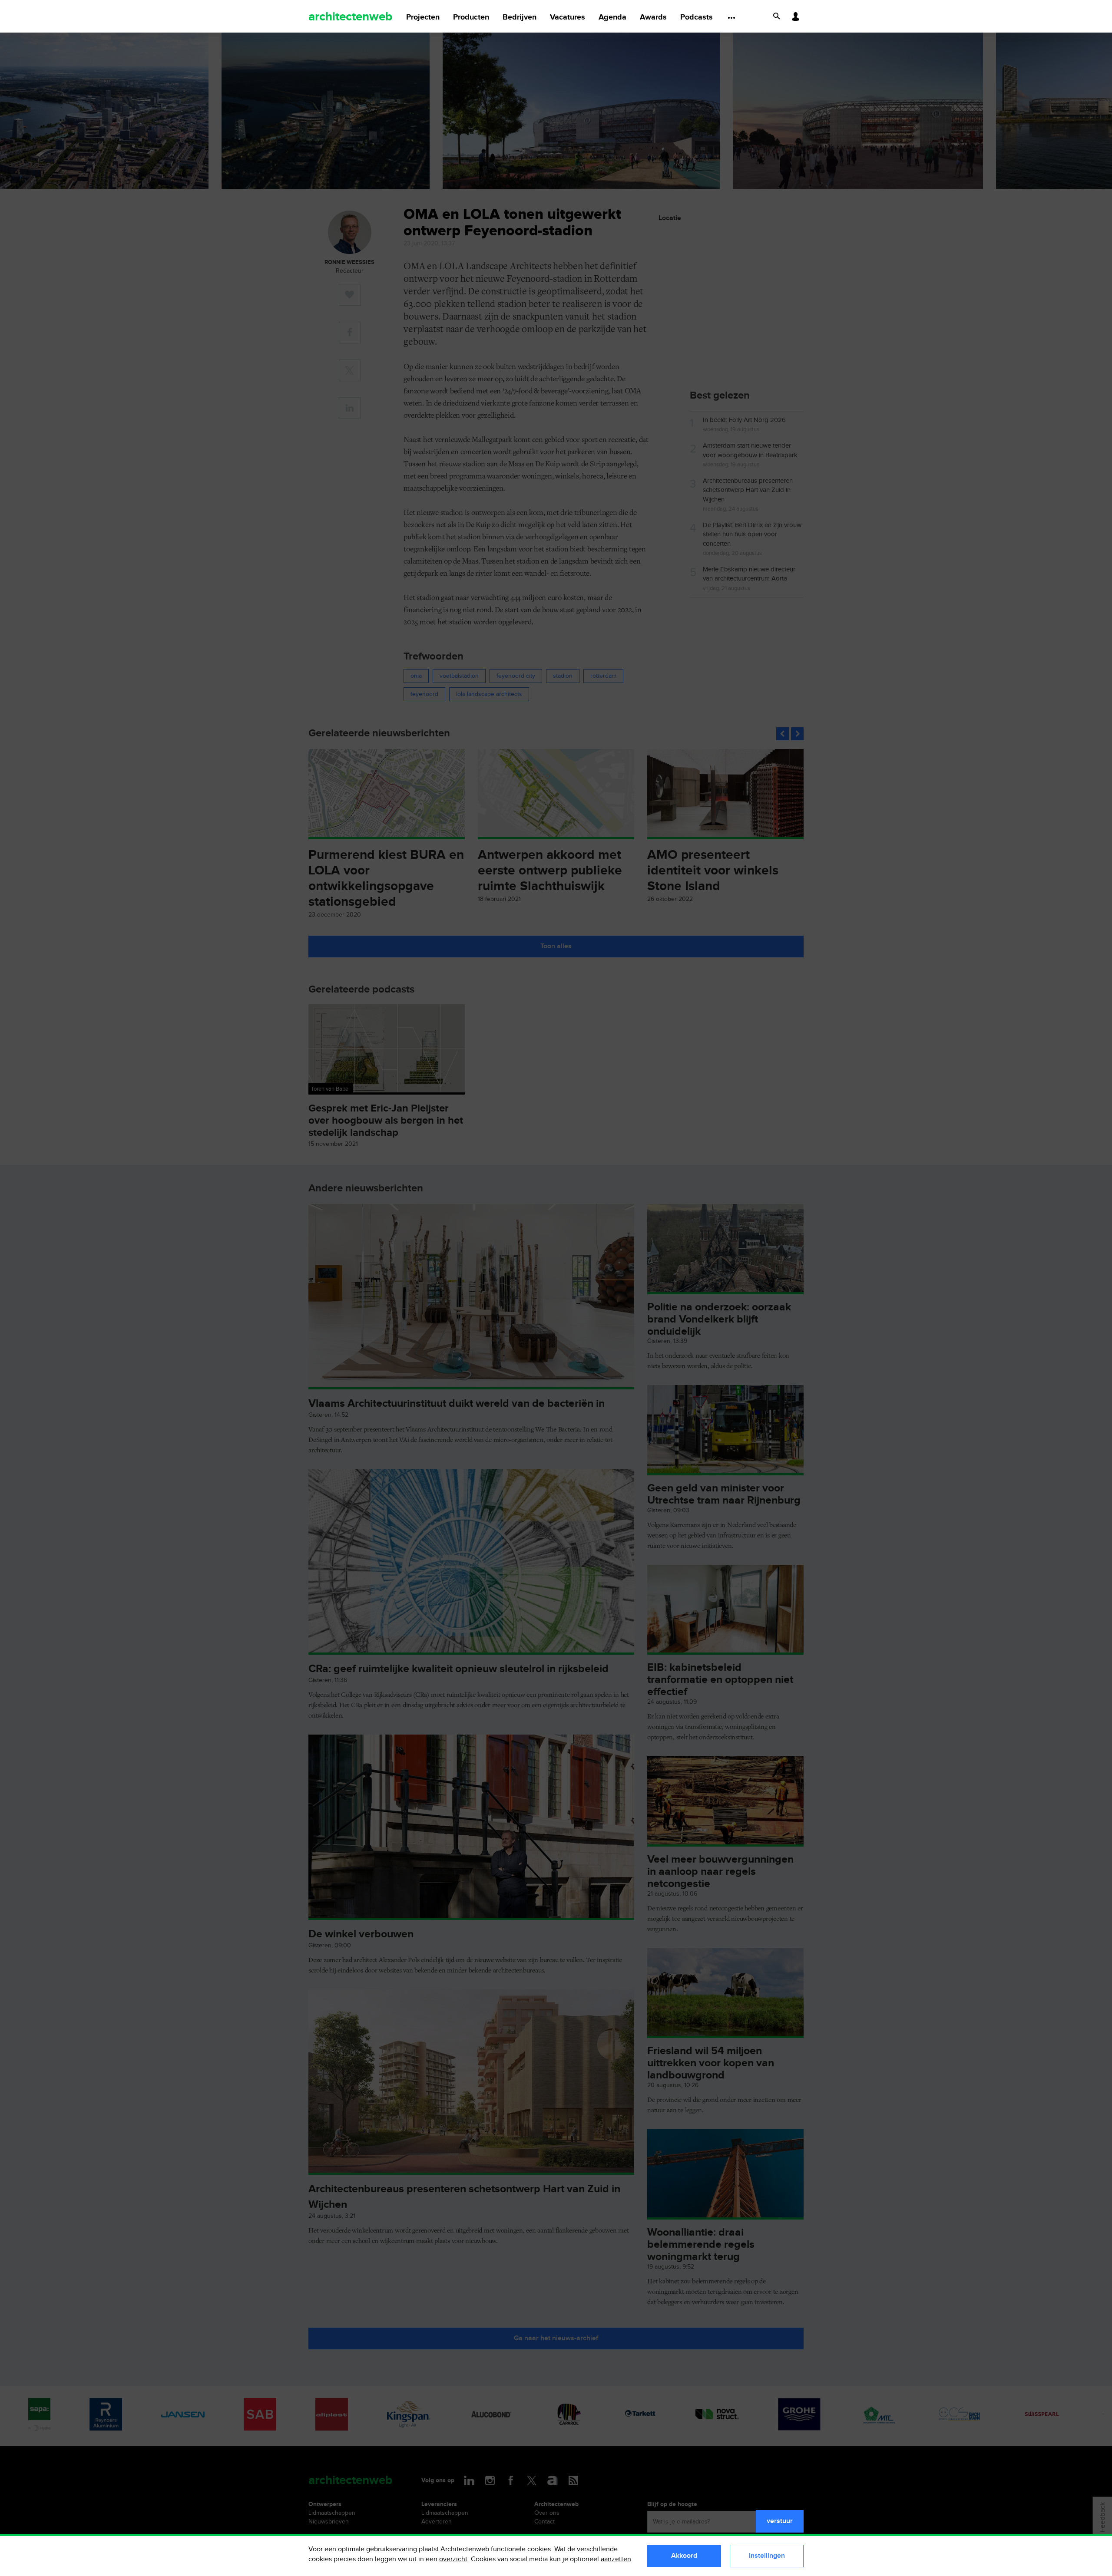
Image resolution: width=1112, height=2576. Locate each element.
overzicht (453, 2559)
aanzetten (616, 2559)
